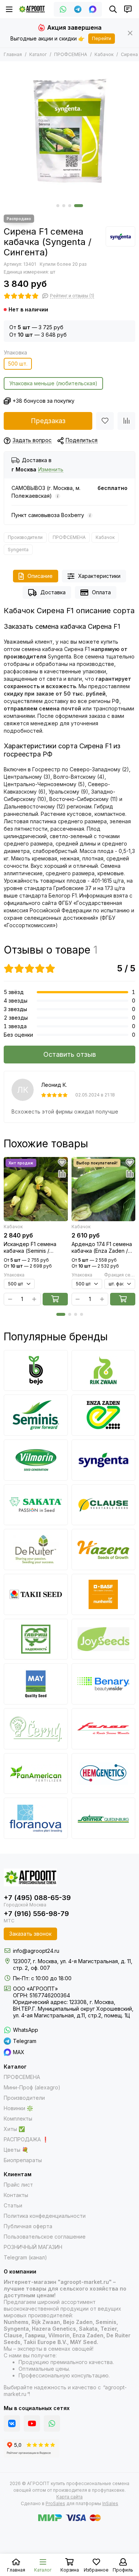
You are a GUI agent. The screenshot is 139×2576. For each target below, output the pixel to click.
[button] (58, 206)
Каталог (38, 54)
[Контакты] (128, 9)
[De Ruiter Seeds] (36, 1549)
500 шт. (18, 364)
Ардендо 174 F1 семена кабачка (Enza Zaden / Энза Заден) (102, 1248)
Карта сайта (69, 2497)
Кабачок (104, 54)
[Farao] (104, 1729)
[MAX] (93, 9)
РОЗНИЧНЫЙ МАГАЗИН (33, 2247)
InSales (110, 2503)
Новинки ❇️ (18, 2108)
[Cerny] (36, 1729)
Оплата (101, 592)
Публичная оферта (28, 2226)
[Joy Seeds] (104, 1639)
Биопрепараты (23, 2160)
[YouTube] (32, 2423)
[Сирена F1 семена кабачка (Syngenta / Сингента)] (69, 131)
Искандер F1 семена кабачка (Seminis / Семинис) (30, 1248)
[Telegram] (78, 9)
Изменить (51, 470)
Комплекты (18, 2119)
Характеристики (99, 576)
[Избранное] (105, 421)
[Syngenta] (120, 236)
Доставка (53, 592)
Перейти (102, 38)
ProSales (55, 2503)
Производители (25, 537)
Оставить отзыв (70, 1054)
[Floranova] (36, 1818)
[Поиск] (113, 9)
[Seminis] (36, 1415)
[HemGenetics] (104, 1774)
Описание (40, 576)
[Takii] (36, 1594)
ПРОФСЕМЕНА (71, 54)
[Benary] (104, 1684)
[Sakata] (36, 1505)
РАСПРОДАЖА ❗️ (26, 2139)
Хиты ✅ (14, 2129)
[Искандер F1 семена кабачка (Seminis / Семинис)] (36, 1189)
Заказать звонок (30, 1934)
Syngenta (18, 550)
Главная (13, 54)
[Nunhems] (104, 1594)
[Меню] (9, 9)
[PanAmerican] (36, 1774)
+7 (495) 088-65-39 (37, 1898)
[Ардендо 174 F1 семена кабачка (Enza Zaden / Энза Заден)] (104, 1189)
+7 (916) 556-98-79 (36, 1914)
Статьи (13, 2205)
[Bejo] (36, 1371)
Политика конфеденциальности (45, 2216)
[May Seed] (36, 1684)
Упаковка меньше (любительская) (53, 383)
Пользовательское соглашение (45, 2237)
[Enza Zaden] (104, 1415)
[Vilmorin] (36, 1460)
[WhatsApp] (63, 9)
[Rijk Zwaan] (104, 1371)
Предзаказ (48, 421)
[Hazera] (104, 1549)
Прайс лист (18, 2185)
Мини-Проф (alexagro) (32, 2087)
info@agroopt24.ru (36, 1951)
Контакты (16, 2195)
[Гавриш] (36, 1639)
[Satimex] (104, 1818)
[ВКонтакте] (12, 2423)
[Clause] (104, 1505)
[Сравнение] (126, 421)
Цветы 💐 (16, 2150)
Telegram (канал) (25, 2257)
